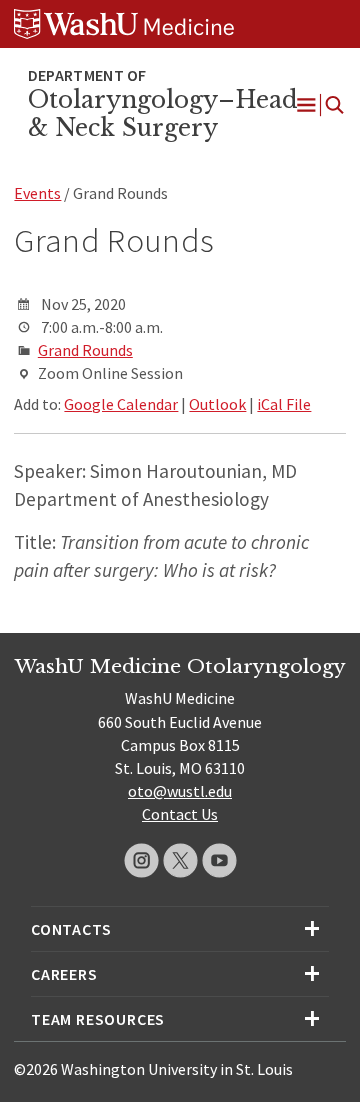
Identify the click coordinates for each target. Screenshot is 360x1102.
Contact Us (180, 814)
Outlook (217, 404)
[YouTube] (219, 860)
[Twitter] (180, 860)
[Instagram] (141, 860)
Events (37, 193)
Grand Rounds (85, 350)
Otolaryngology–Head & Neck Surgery (163, 114)
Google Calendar (121, 404)
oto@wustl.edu (180, 791)
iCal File (284, 404)
